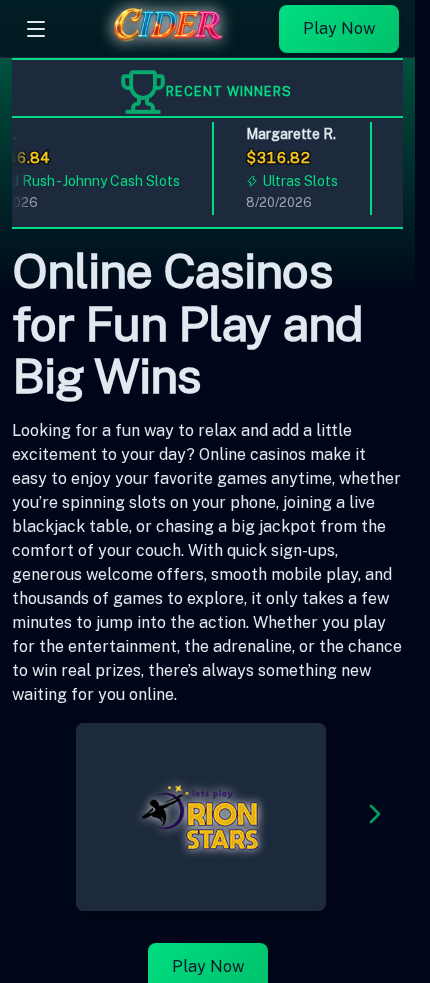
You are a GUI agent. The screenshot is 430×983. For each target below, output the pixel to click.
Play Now (339, 28)
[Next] (375, 817)
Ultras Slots (298, 181)
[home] (167, 43)
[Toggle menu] (36, 29)
